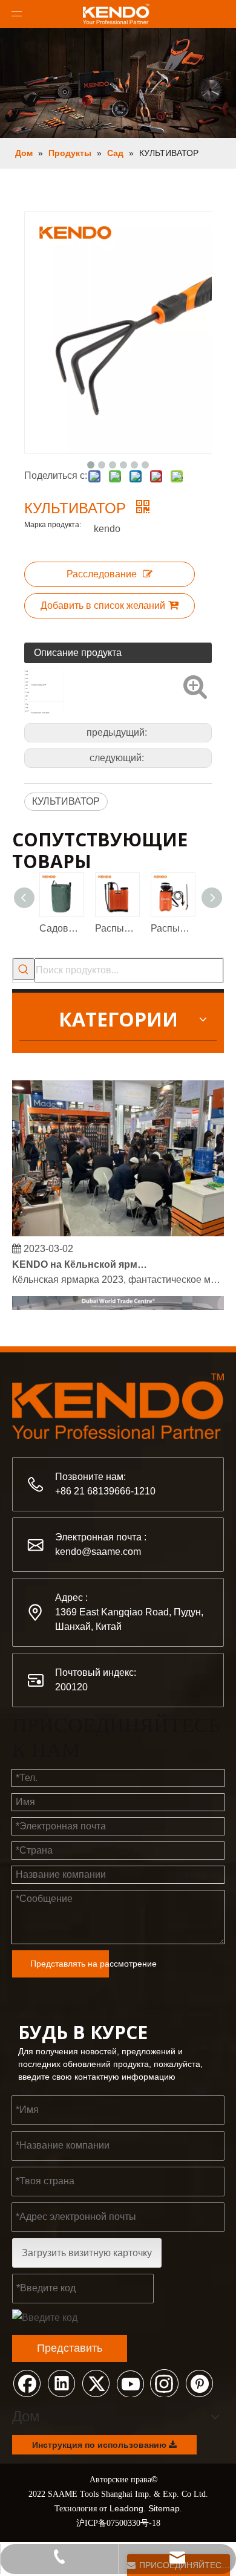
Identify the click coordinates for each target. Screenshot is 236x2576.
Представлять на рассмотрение (70, 1964)
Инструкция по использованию (100, 2445)
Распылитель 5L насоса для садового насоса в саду (172, 928)
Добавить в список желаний (103, 605)
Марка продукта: (53, 525)
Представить (70, 2348)
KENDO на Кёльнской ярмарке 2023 (80, 1261)
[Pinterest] (199, 2383)
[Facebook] (27, 2383)
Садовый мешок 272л (61, 928)
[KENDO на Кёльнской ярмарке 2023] (118, 1229)
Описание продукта (78, 653)
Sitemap (164, 2508)
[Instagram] (165, 2383)
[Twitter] (96, 2383)
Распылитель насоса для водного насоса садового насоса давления (117, 928)
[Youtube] (130, 2383)
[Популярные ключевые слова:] (24, 969)
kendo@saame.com (98, 1552)
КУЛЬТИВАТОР (66, 801)
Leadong (126, 2508)
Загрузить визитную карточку (87, 2253)
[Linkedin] (61, 2383)
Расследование (102, 574)
